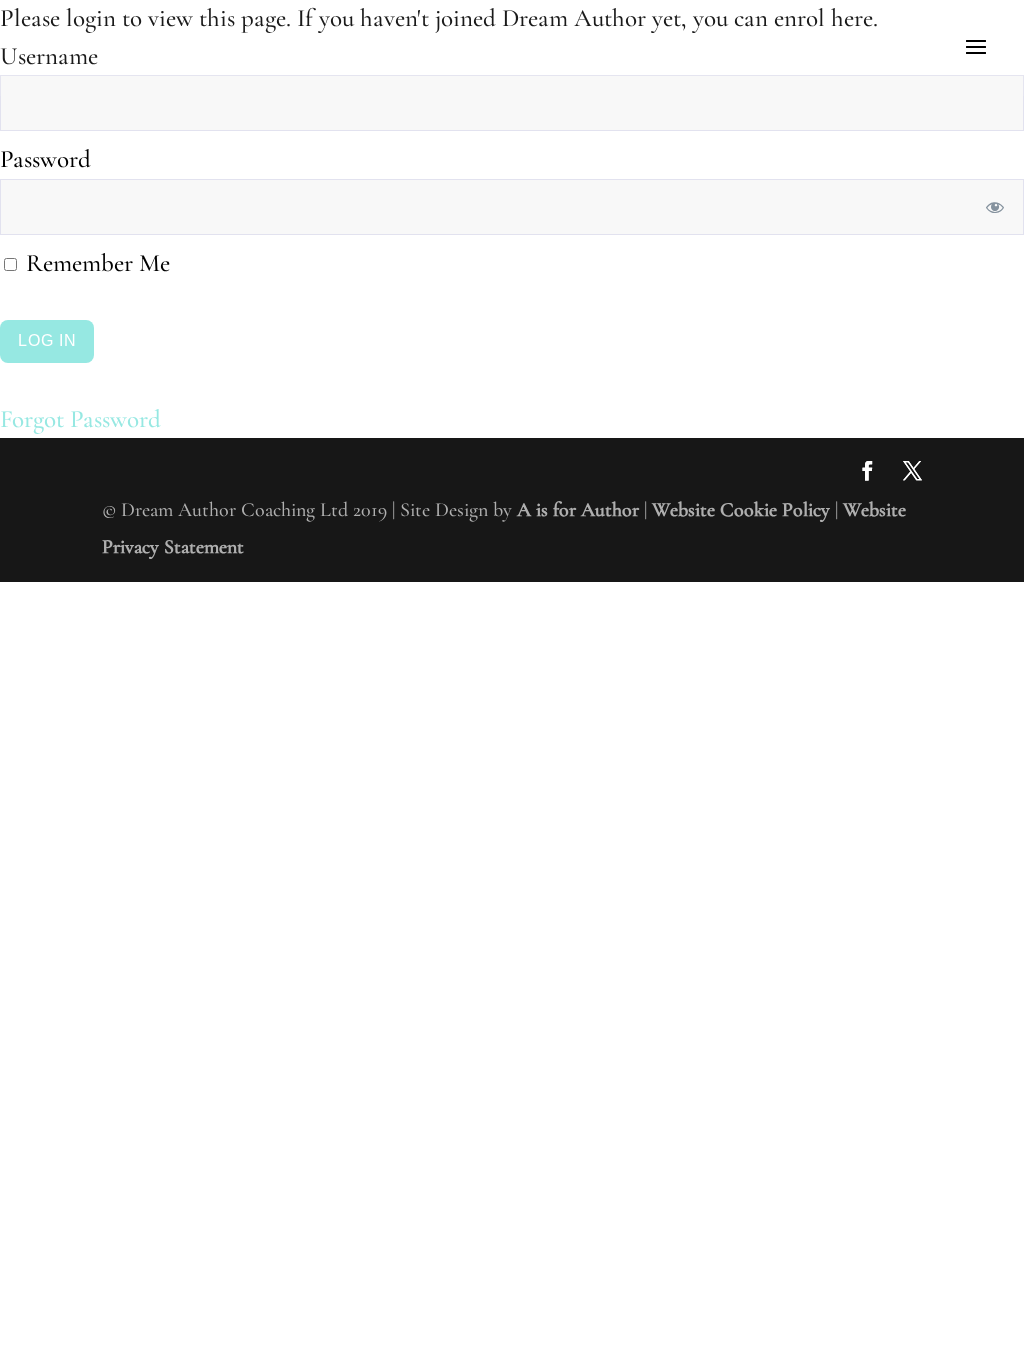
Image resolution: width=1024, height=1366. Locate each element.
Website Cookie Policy (741, 510)
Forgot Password (80, 419)
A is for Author (578, 510)
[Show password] (995, 207)
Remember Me (95, 263)
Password (45, 159)
